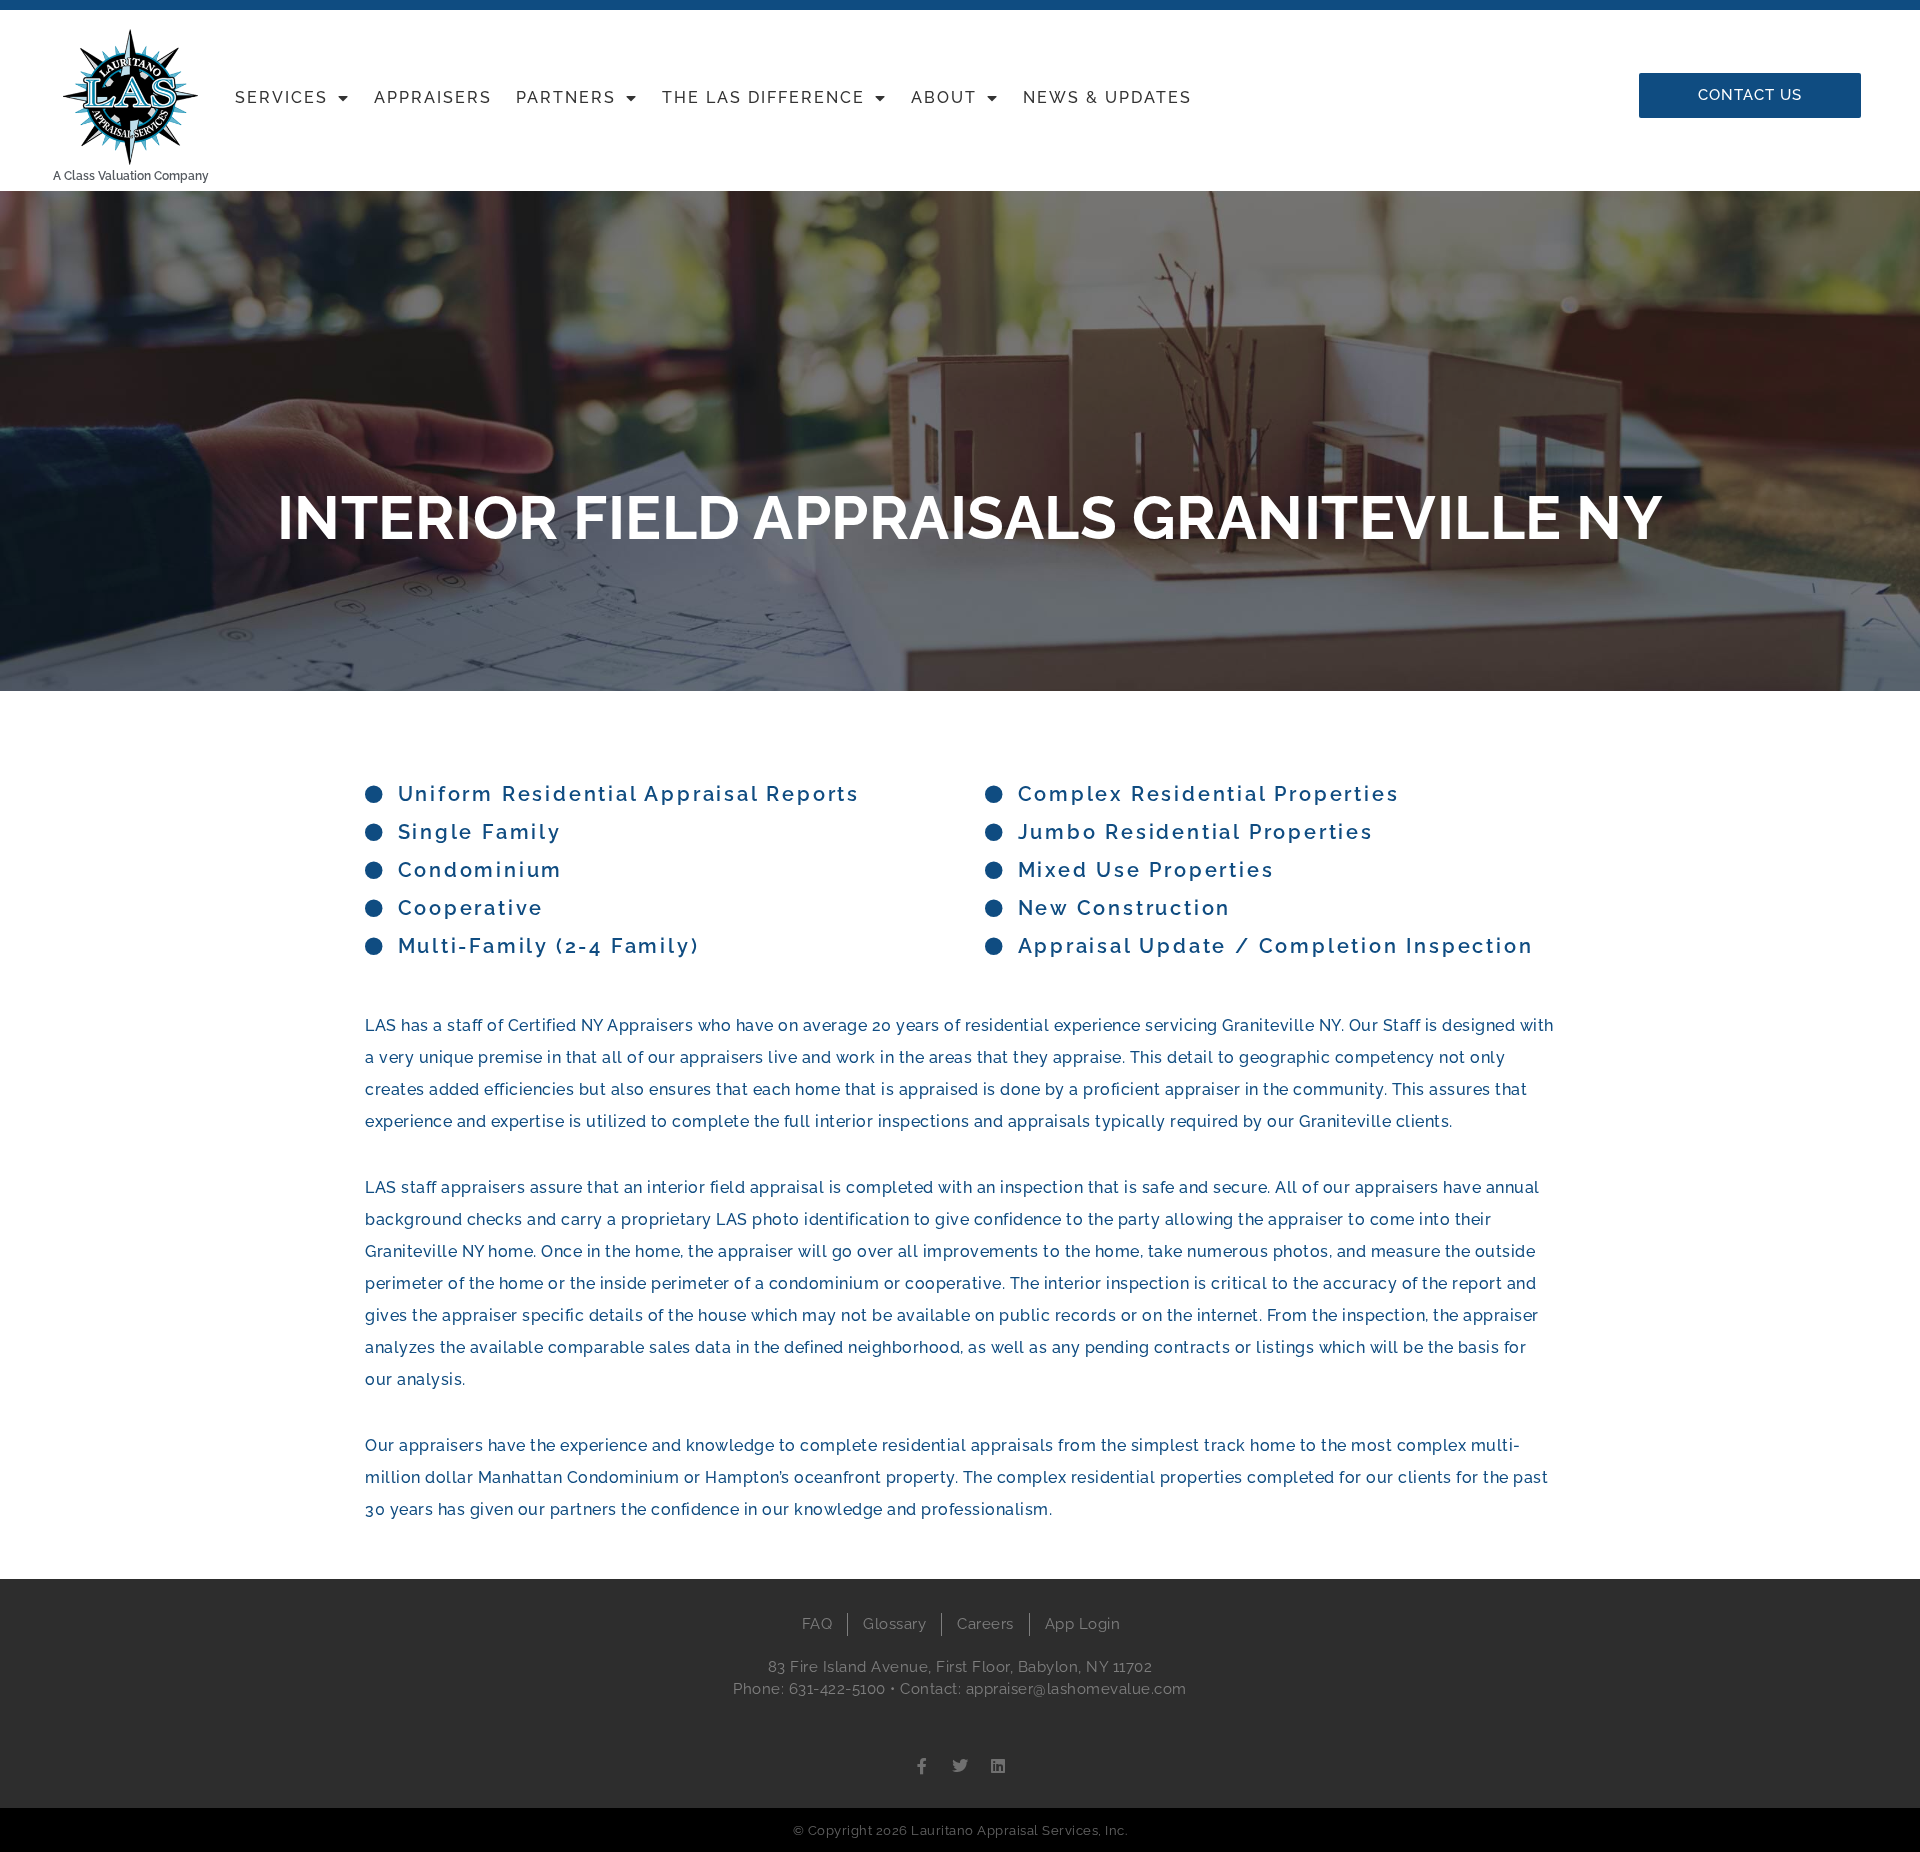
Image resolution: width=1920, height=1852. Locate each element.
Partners (566, 97)
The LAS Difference (763, 97)
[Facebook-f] (922, 1766)
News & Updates (1107, 97)
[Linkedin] (998, 1766)
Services (281, 97)
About (944, 97)
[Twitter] (960, 1766)
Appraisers (433, 97)
